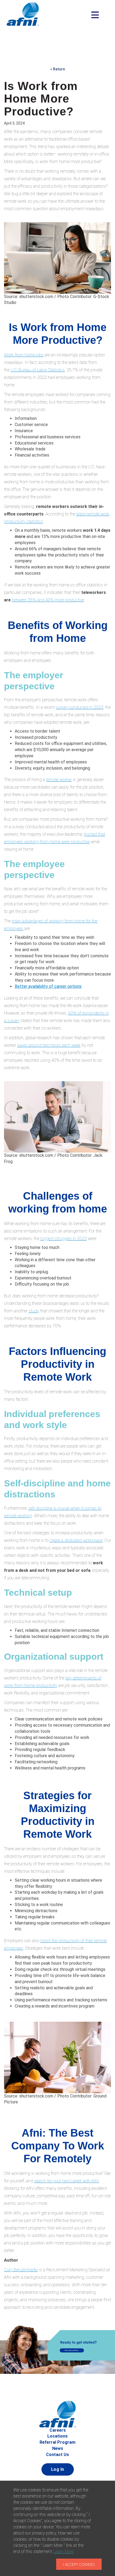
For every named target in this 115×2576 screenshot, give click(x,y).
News (58, 2448)
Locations (57, 2436)
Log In (58, 2469)
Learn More (64, 2551)
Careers (58, 2430)
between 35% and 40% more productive (48, 600)
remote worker (59, 780)
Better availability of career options (48, 986)
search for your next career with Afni (66, 2181)
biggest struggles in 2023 (64, 1239)
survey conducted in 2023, (80, 707)
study (34, 1311)
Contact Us (57, 2455)
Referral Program (57, 2442)
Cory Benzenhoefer (21, 2270)
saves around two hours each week (49, 1045)
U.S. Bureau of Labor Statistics (38, 370)
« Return (58, 69)
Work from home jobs (24, 355)
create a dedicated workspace (76, 1540)
